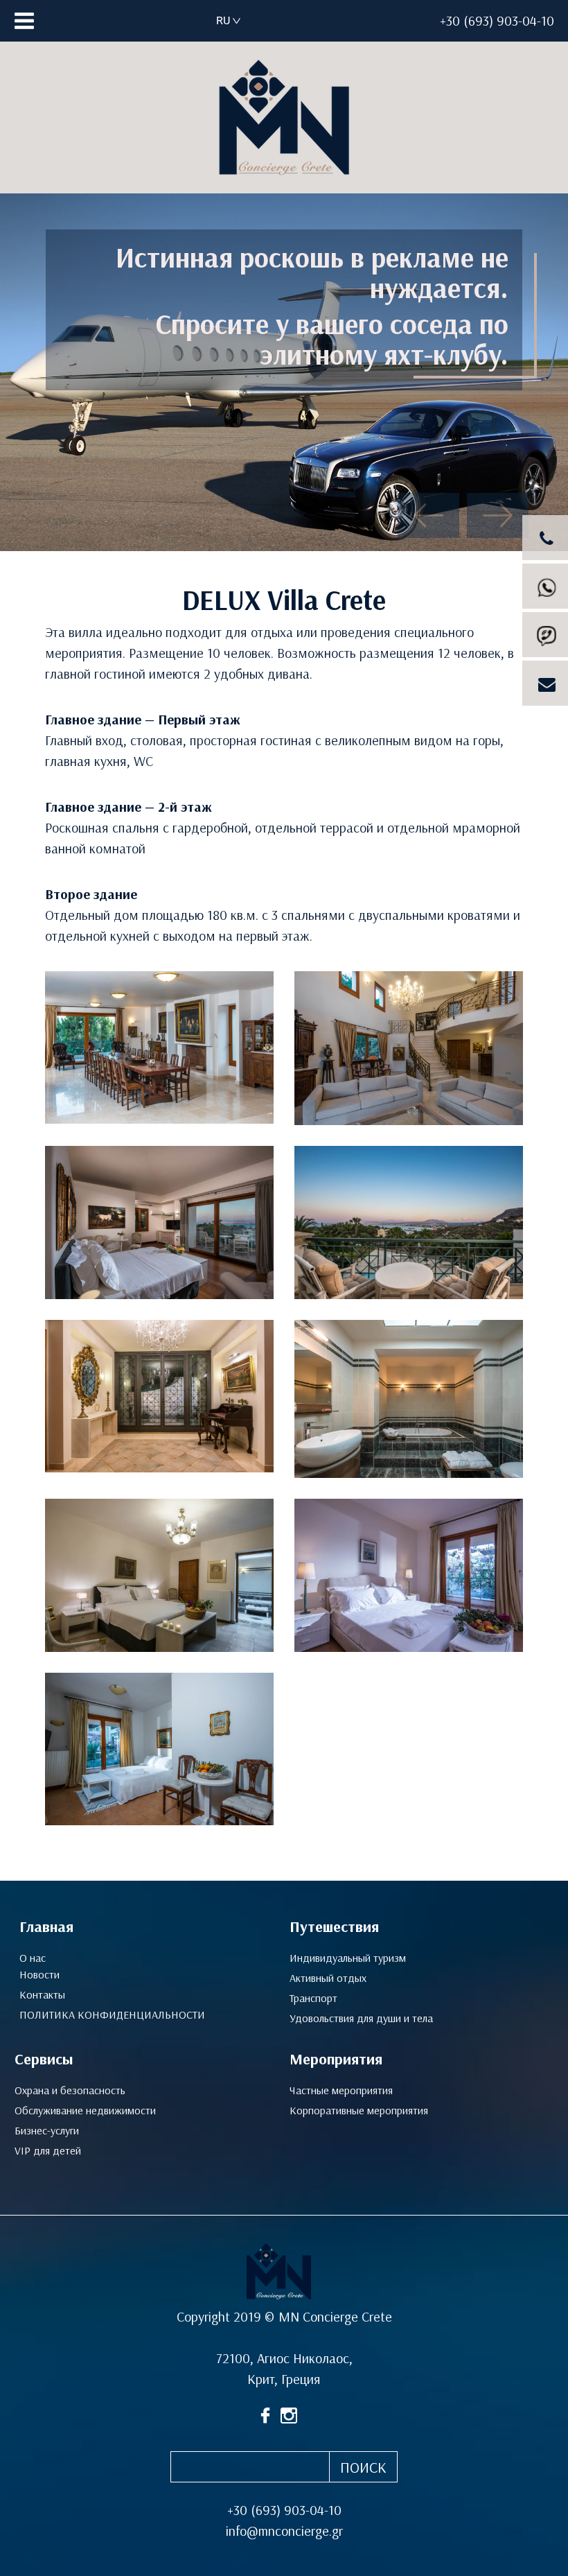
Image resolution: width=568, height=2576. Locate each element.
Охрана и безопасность (70, 2090)
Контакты (42, 1995)
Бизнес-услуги (47, 2131)
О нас (33, 1958)
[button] (428, 515)
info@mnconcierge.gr (284, 2531)
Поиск (363, 2468)
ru (223, 20)
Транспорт (313, 1998)
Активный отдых (328, 1978)
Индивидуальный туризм (348, 1958)
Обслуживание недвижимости (85, 2111)
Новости (39, 1975)
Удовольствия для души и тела (361, 2018)
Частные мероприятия (341, 2090)
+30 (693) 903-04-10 (497, 21)
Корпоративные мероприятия (359, 2111)
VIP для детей (48, 2151)
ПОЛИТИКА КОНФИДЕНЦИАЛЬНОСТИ (112, 2015)
